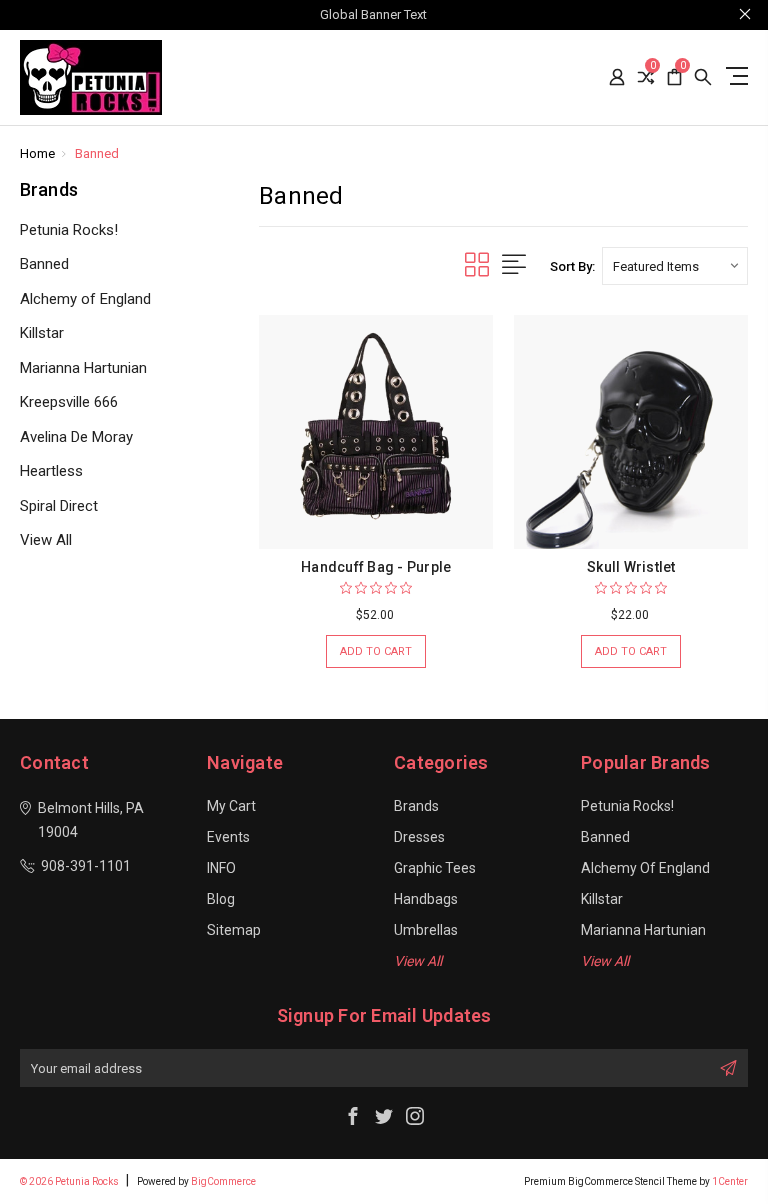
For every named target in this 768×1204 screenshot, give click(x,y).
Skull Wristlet (631, 567)
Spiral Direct (59, 506)
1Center (730, 1181)
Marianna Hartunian (83, 368)
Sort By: (572, 266)
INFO (221, 868)
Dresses (419, 837)
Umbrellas (426, 930)
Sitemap (234, 930)
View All (46, 540)
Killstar (42, 333)
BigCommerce (223, 1181)
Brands (416, 806)
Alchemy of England (85, 299)
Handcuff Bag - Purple (376, 567)
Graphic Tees (435, 868)
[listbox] (675, 266)
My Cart (231, 806)
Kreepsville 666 (69, 402)
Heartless (51, 471)
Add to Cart (376, 651)
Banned (44, 264)
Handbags (426, 899)
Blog (221, 899)
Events (228, 837)
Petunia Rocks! (69, 230)
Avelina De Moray (76, 437)
